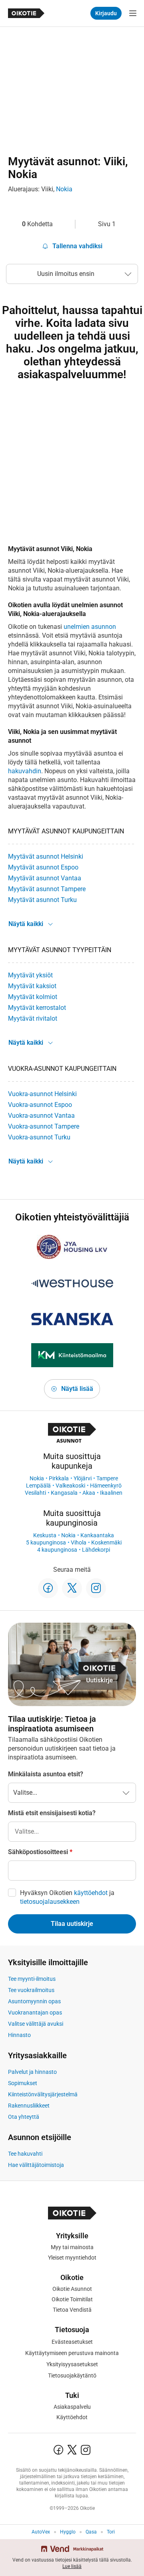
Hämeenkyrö (106, 1486)
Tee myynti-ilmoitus (32, 1979)
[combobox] (72, 1832)
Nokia (64, 189)
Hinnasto (19, 2035)
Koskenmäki (106, 1542)
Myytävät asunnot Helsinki (46, 856)
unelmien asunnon (90, 627)
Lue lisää (72, 2566)
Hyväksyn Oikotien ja (67, 1897)
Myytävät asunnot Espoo (43, 867)
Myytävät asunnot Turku (42, 900)
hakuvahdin (25, 771)
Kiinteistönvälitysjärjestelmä (43, 2094)
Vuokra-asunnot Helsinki (42, 1094)
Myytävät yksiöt (30, 975)
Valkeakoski (70, 1486)
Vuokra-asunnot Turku (39, 1137)
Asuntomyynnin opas (34, 2001)
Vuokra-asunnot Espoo (40, 1105)
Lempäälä (38, 1486)
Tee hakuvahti (25, 2154)
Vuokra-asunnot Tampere (44, 1126)
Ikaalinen (111, 1493)
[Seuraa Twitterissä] (72, 1588)
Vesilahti (35, 1493)
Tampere (107, 1478)
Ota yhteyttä (24, 2117)
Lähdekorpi (96, 1550)
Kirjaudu (106, 13)
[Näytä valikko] (133, 13)
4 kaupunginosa (57, 1550)
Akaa (89, 1493)
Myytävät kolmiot (33, 997)
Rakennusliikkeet (29, 2106)
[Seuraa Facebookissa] (48, 1588)
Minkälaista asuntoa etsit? (46, 1774)
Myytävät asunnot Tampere (47, 889)
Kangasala (64, 1493)
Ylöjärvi (83, 1478)
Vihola (79, 1542)
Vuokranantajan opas (35, 2013)
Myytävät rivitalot (33, 1018)
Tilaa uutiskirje (72, 1924)
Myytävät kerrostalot (37, 1008)
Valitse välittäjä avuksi (36, 2024)
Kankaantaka (97, 1535)
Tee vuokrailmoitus (31, 1990)
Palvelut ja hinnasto (32, 2072)
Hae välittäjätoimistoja (36, 2165)
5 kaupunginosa (46, 1542)
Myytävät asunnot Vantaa (45, 878)
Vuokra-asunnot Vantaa (41, 1116)
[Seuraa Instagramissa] (96, 1588)
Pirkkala (59, 1478)
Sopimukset (23, 2083)
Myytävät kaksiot (32, 986)
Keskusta (45, 1535)
